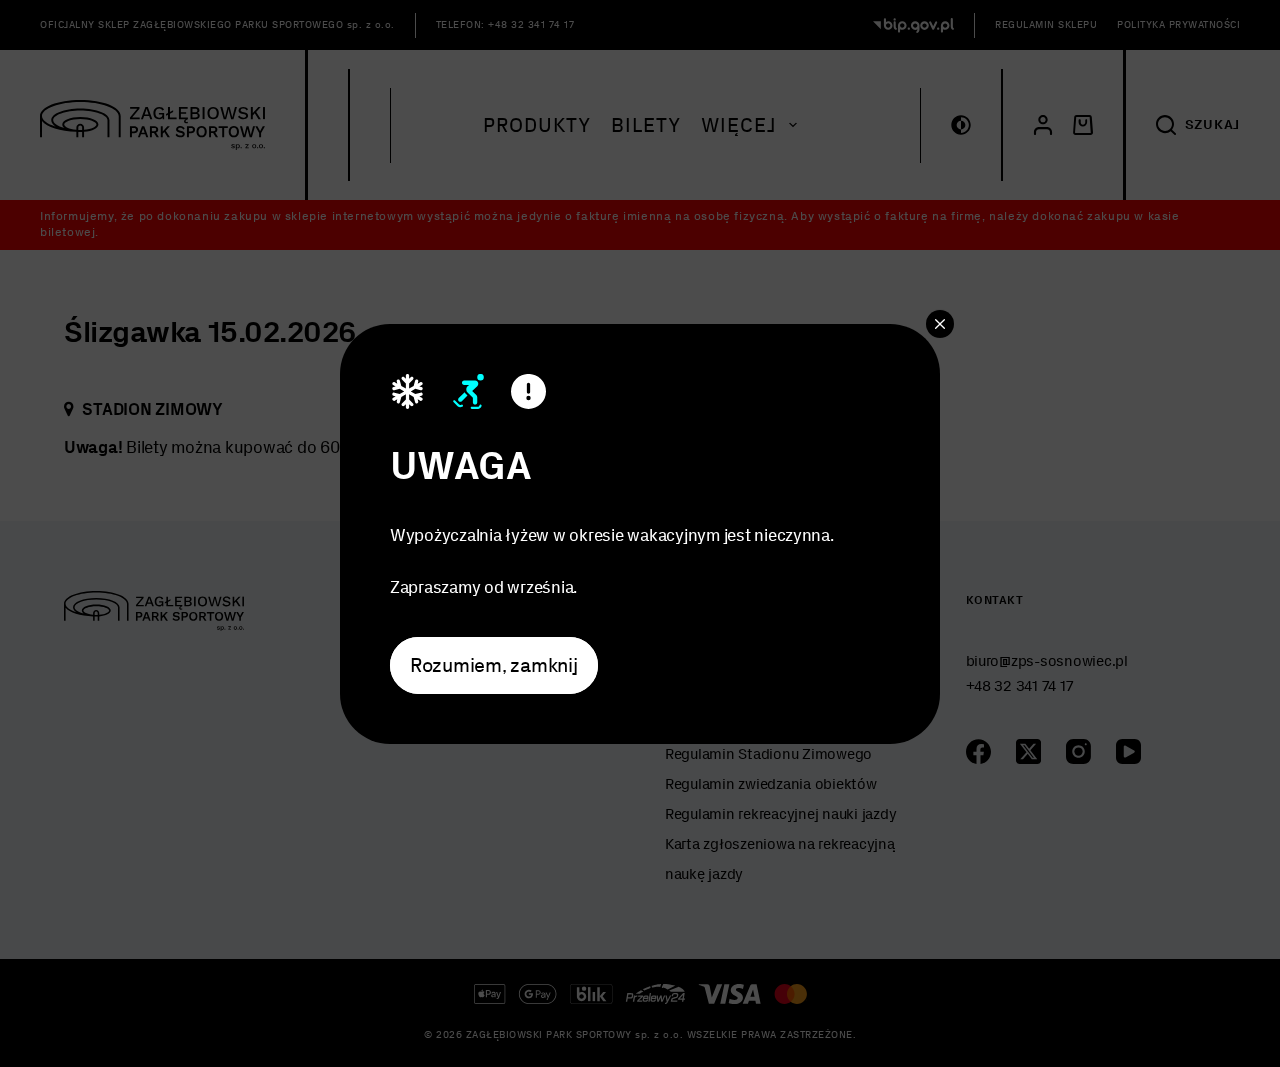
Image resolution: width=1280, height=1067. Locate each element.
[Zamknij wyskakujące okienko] (940, 323)
